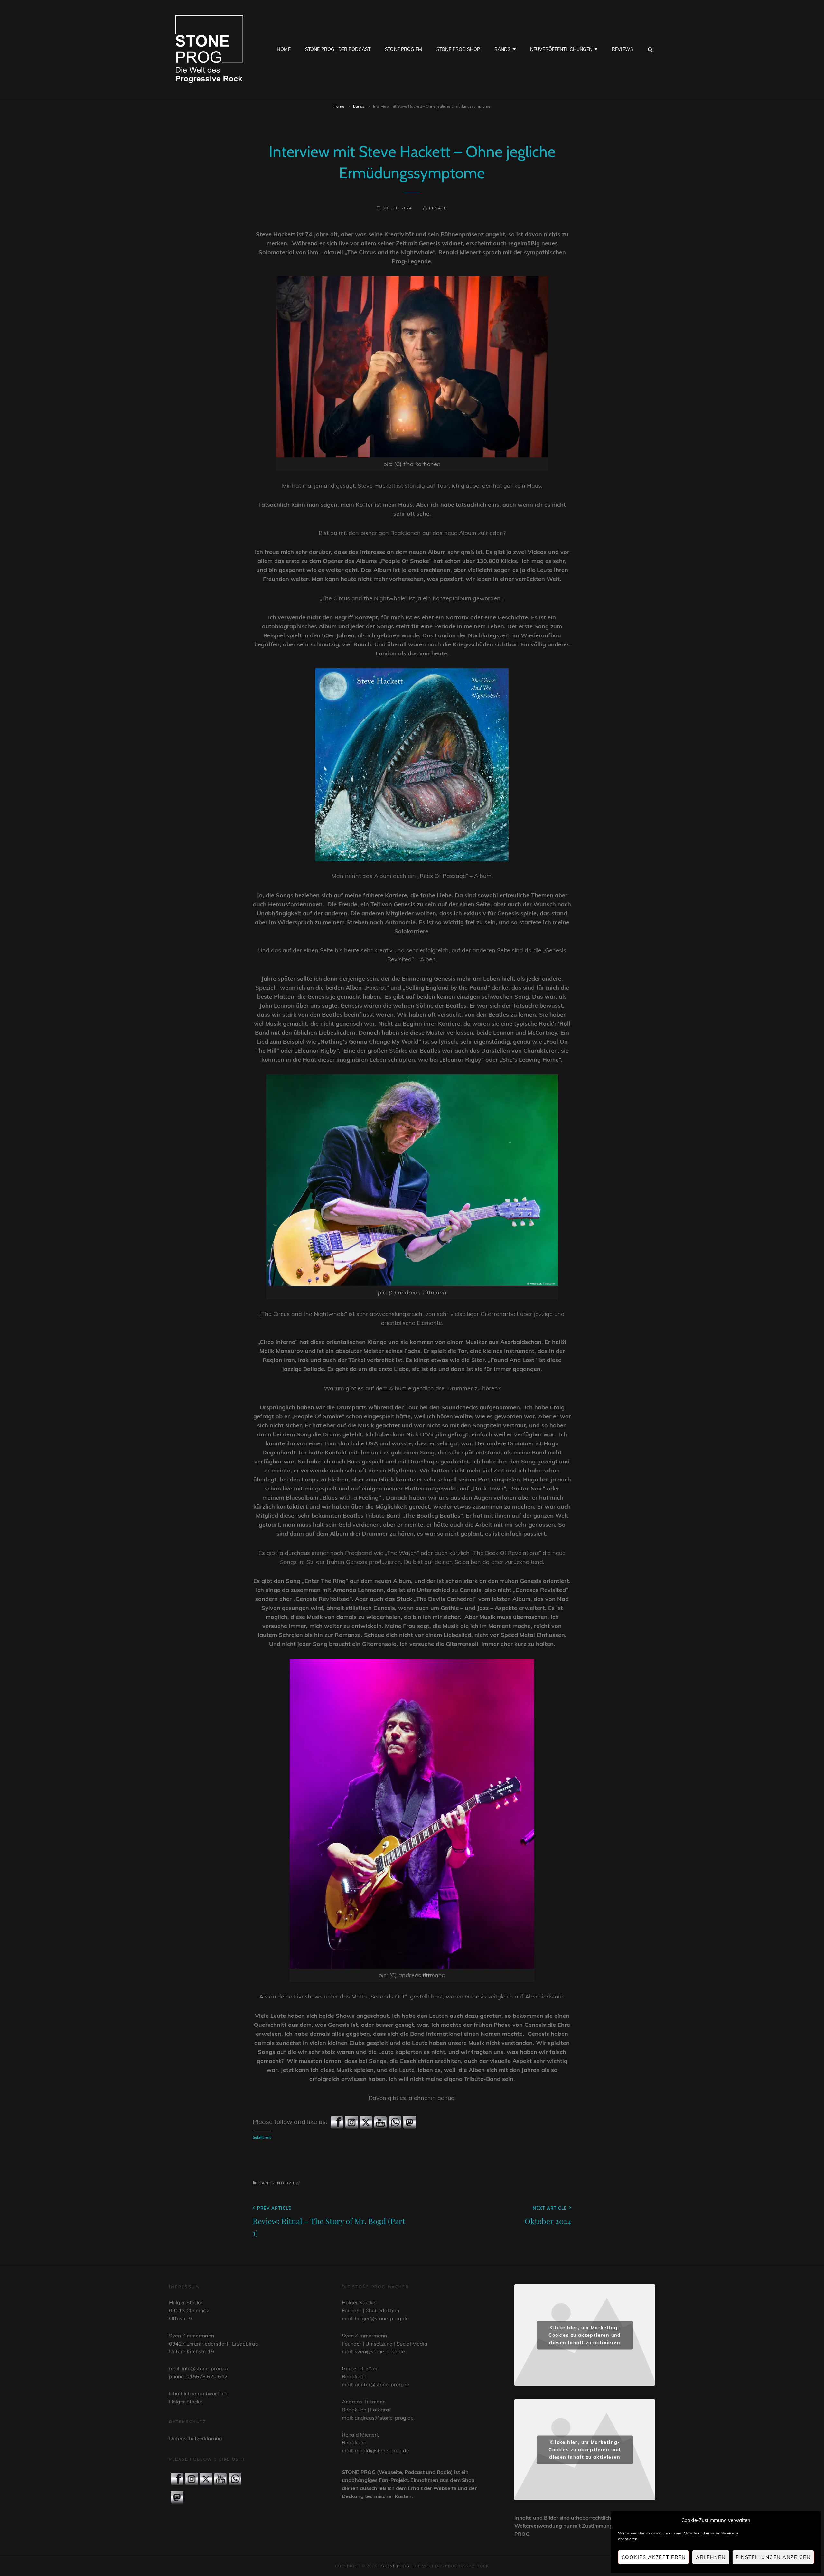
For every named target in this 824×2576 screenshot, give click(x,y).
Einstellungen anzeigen (773, 2557)
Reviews (623, 49)
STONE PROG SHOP (458, 49)
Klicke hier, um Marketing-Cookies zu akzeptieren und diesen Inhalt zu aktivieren (585, 2335)
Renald (438, 208)
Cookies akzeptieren (654, 2557)
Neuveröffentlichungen (561, 49)
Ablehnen (711, 2557)
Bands (502, 49)
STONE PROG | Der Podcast (338, 49)
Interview (288, 2183)
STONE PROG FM (403, 49)
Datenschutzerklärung (196, 2438)
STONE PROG (395, 2566)
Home (284, 49)
